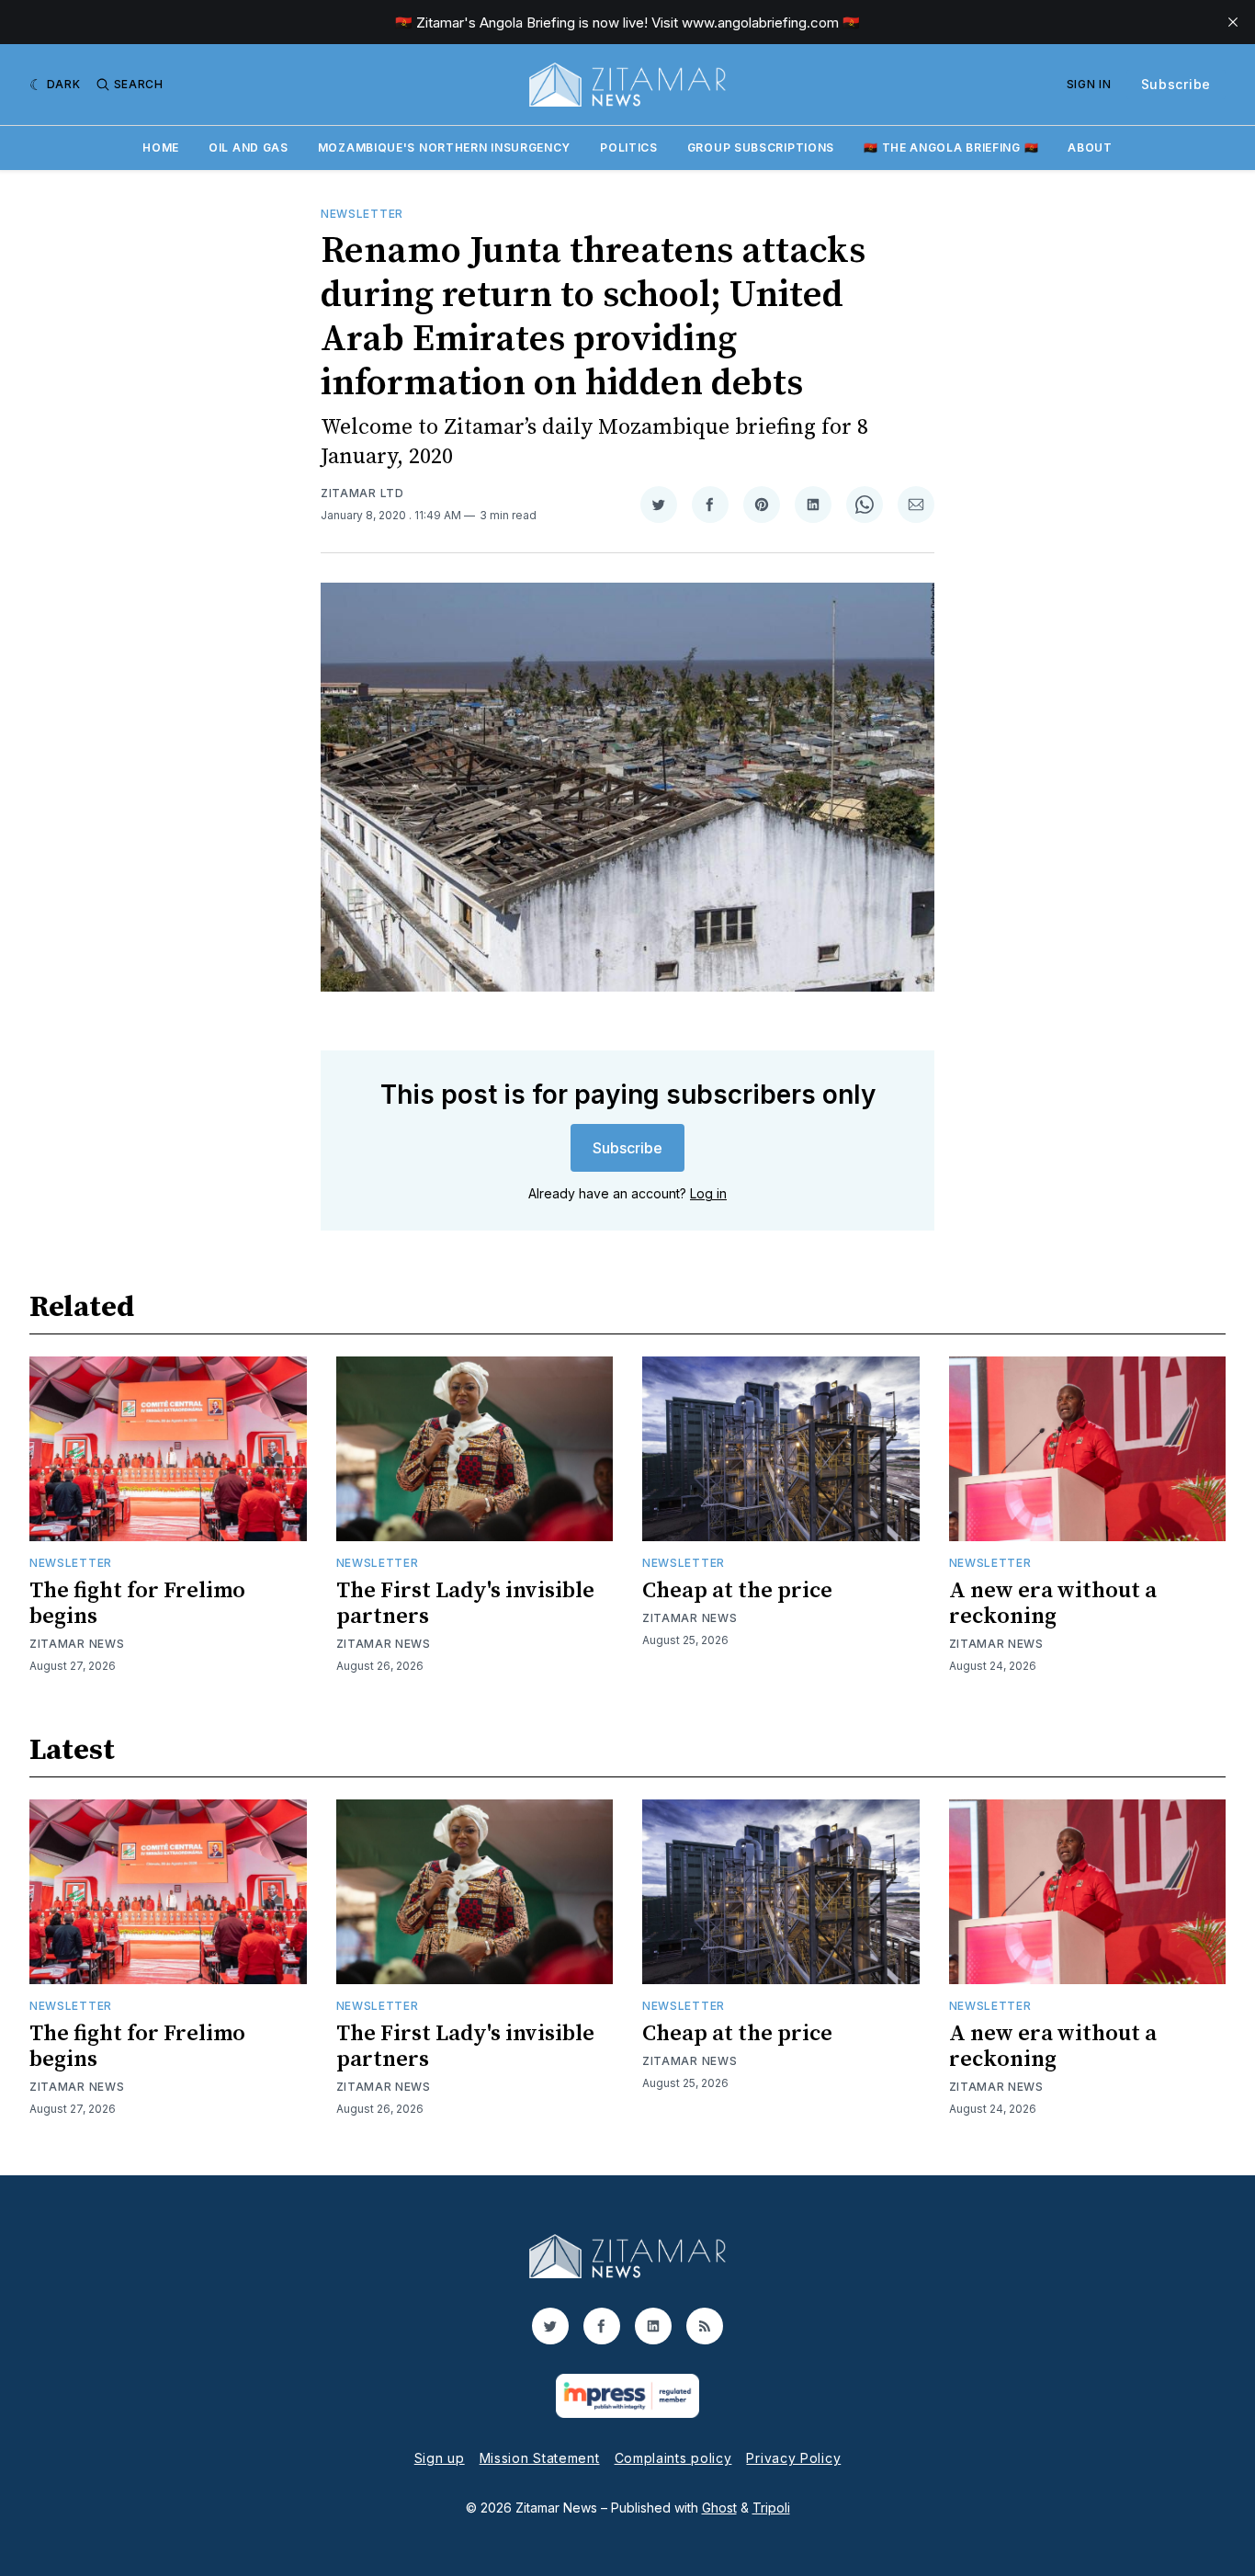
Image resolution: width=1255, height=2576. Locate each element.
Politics (629, 148)
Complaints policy (673, 2458)
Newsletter (362, 214)
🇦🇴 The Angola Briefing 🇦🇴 (951, 148)
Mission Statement (540, 2458)
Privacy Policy (793, 2458)
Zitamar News (77, 1644)
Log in (708, 1193)
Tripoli (771, 2508)
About (1090, 148)
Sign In (1089, 84)
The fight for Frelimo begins (137, 1604)
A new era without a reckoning (1053, 1604)
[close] (1233, 22)
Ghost (719, 2508)
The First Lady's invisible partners (465, 1604)
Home (161, 148)
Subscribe (1176, 84)
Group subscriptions (761, 148)
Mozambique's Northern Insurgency (444, 148)
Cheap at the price (737, 1591)
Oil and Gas (249, 148)
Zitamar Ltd (362, 493)
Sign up (440, 2458)
